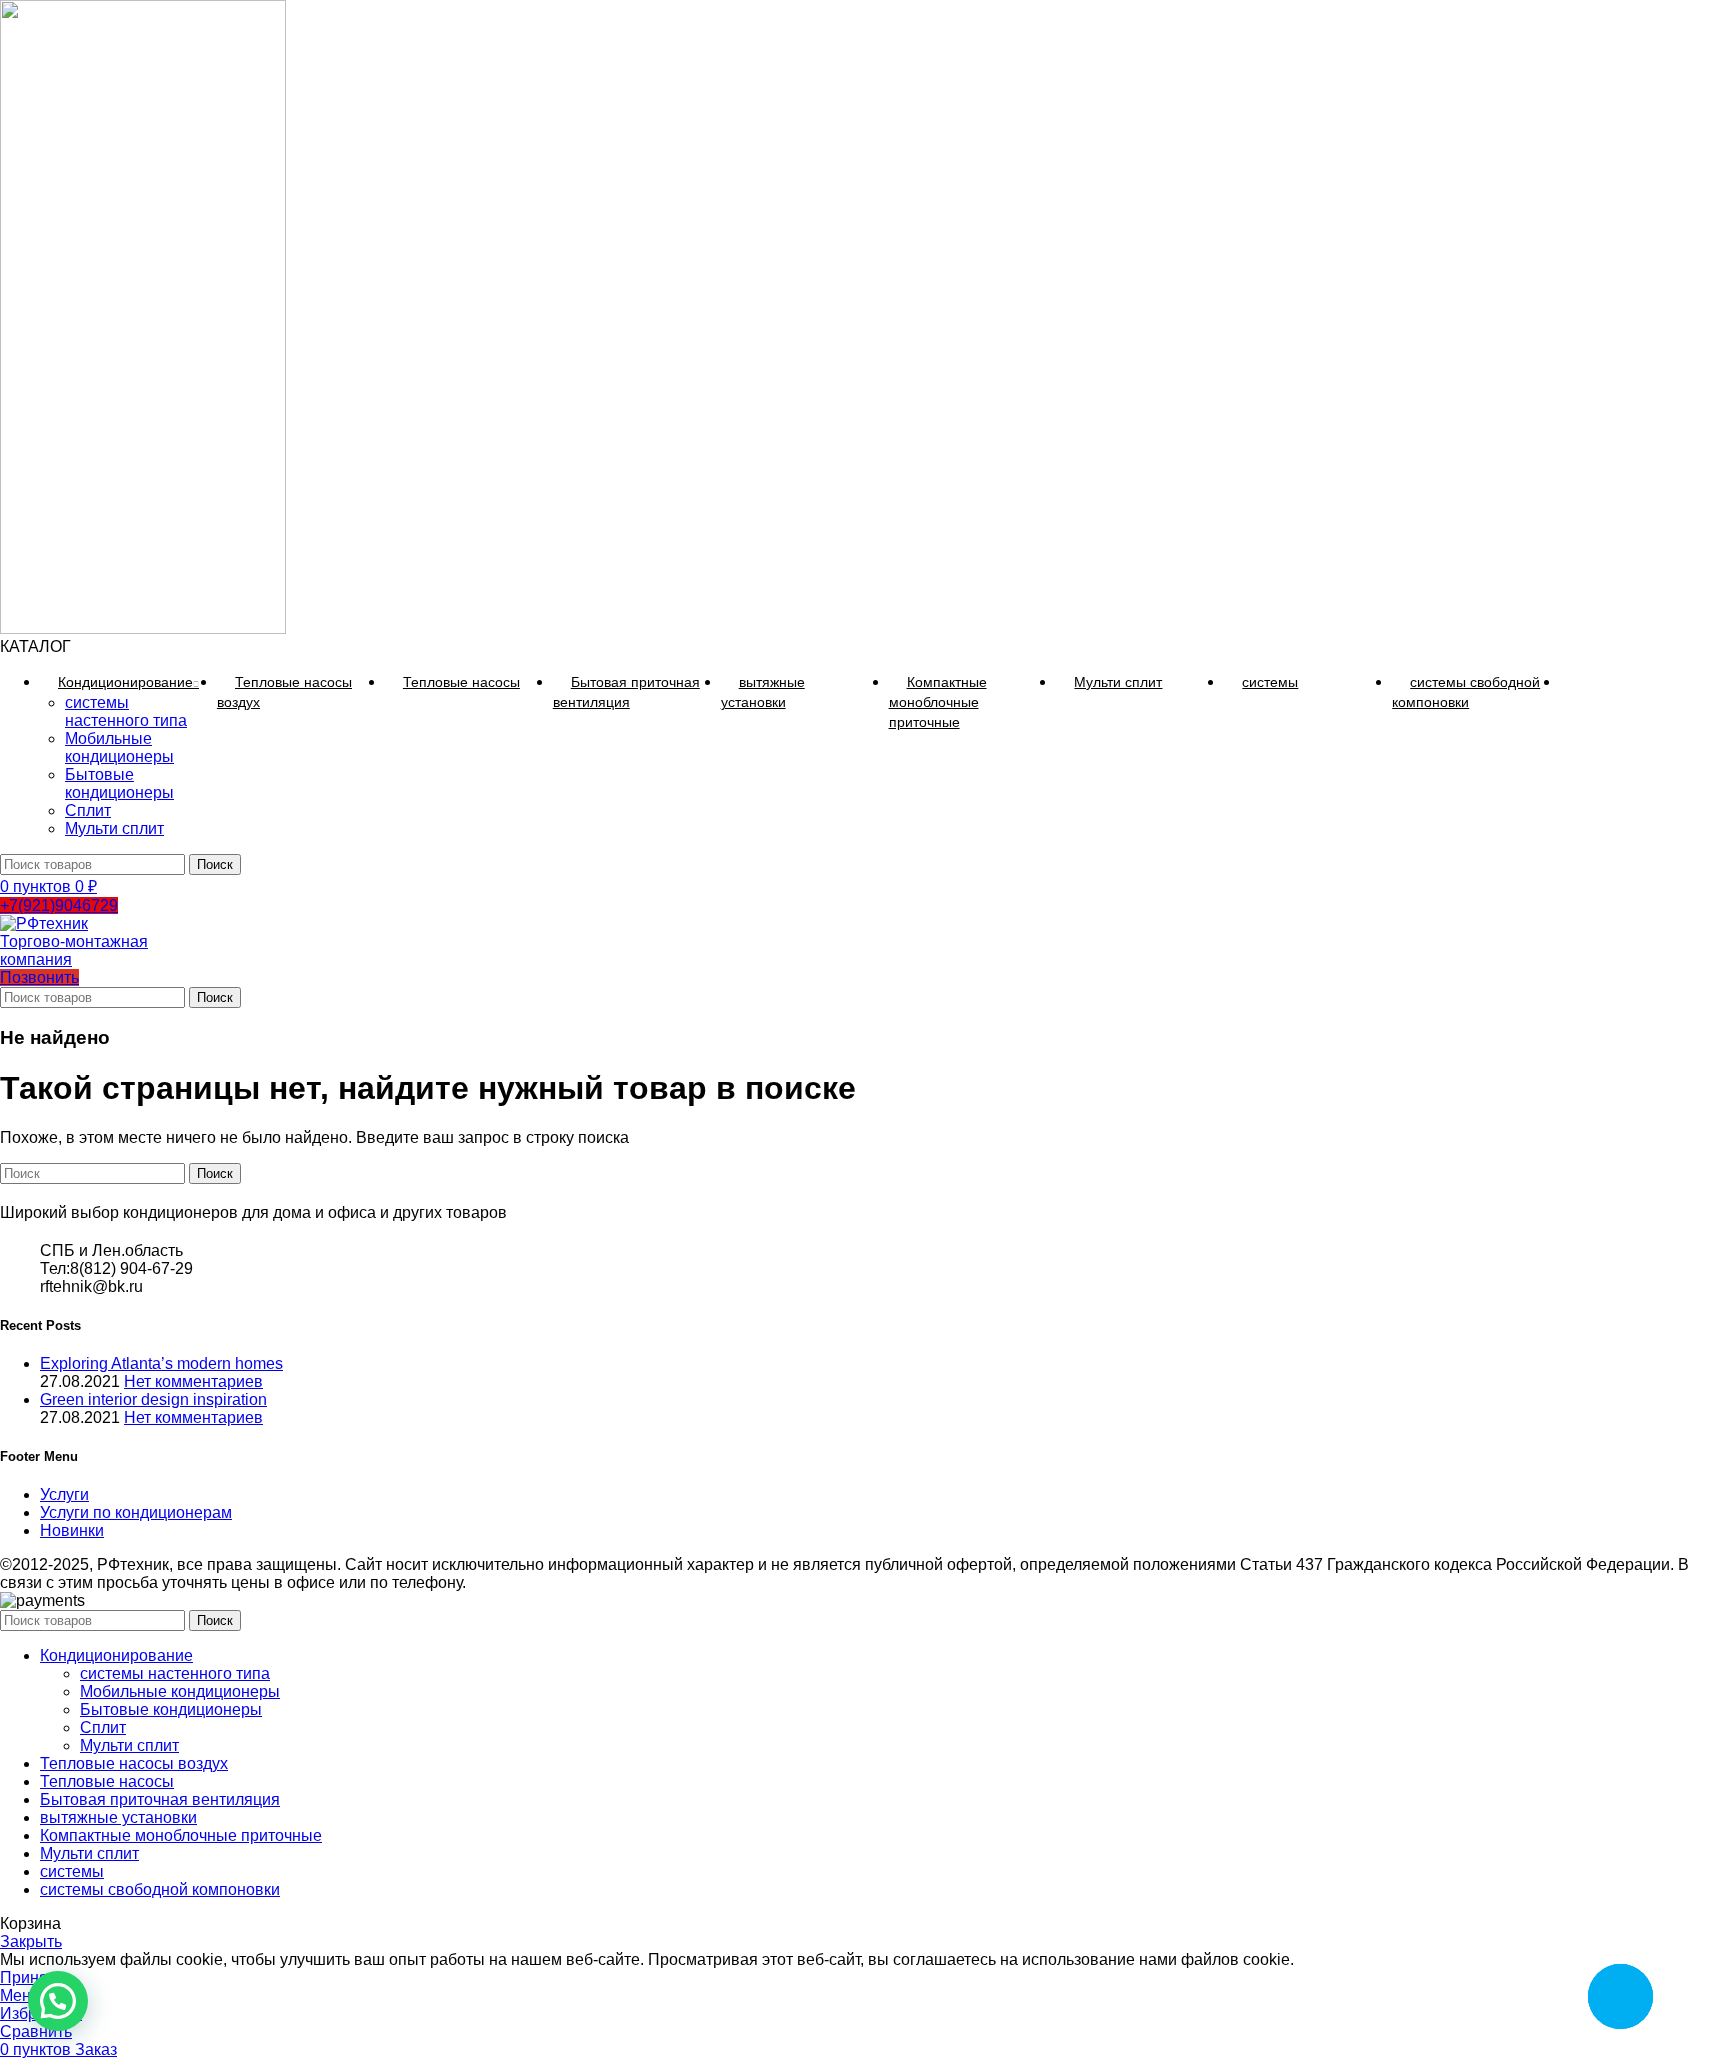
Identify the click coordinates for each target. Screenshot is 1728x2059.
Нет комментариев (193, 1381)
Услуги (64, 1494)
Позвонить (39, 977)
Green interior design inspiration (153, 1399)
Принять (31, 1977)
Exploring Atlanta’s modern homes (161, 1363)
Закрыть (31, 1941)
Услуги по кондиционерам (136, 1512)
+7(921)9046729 (59, 905)
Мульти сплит (114, 828)
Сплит (88, 810)
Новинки (72, 1530)
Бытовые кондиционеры (119, 783)
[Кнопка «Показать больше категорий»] (1578, 682)
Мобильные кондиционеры (119, 747)
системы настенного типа (126, 711)
